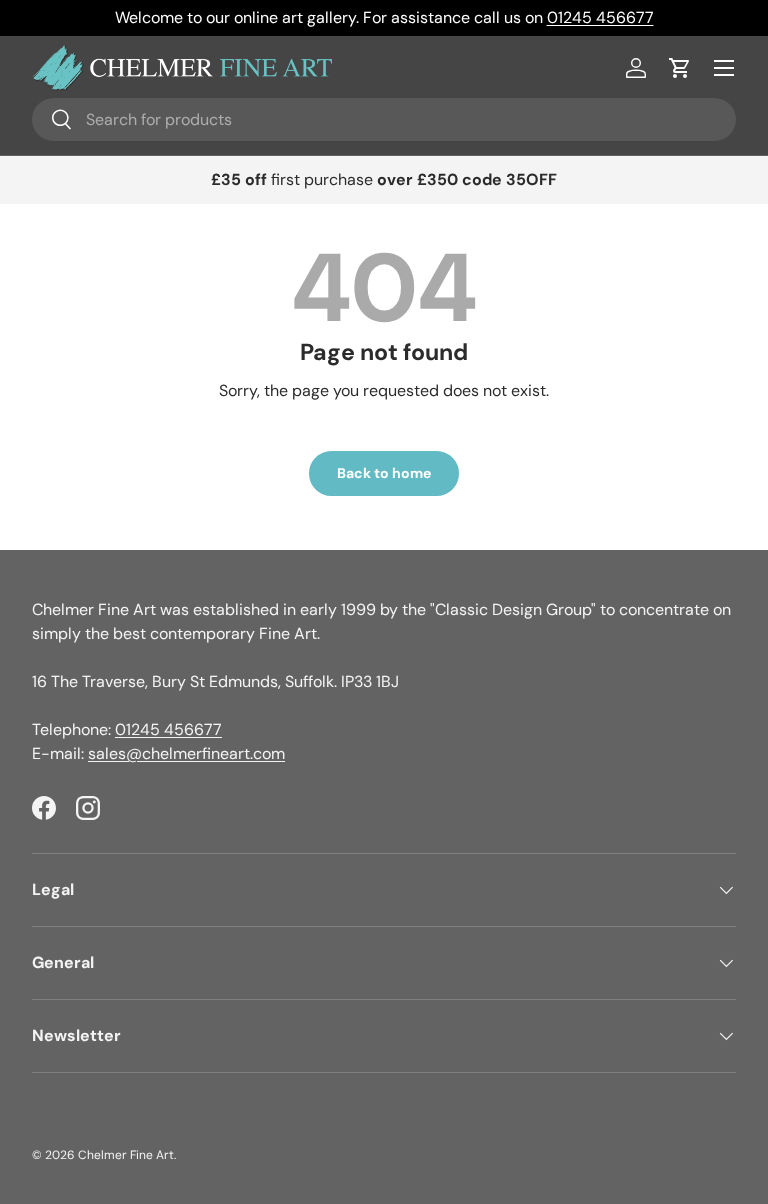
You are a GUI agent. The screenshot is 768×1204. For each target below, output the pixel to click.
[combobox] (384, 119)
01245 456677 (600, 17)
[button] (680, 68)
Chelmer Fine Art (126, 1155)
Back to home (384, 473)
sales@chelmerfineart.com (186, 753)
